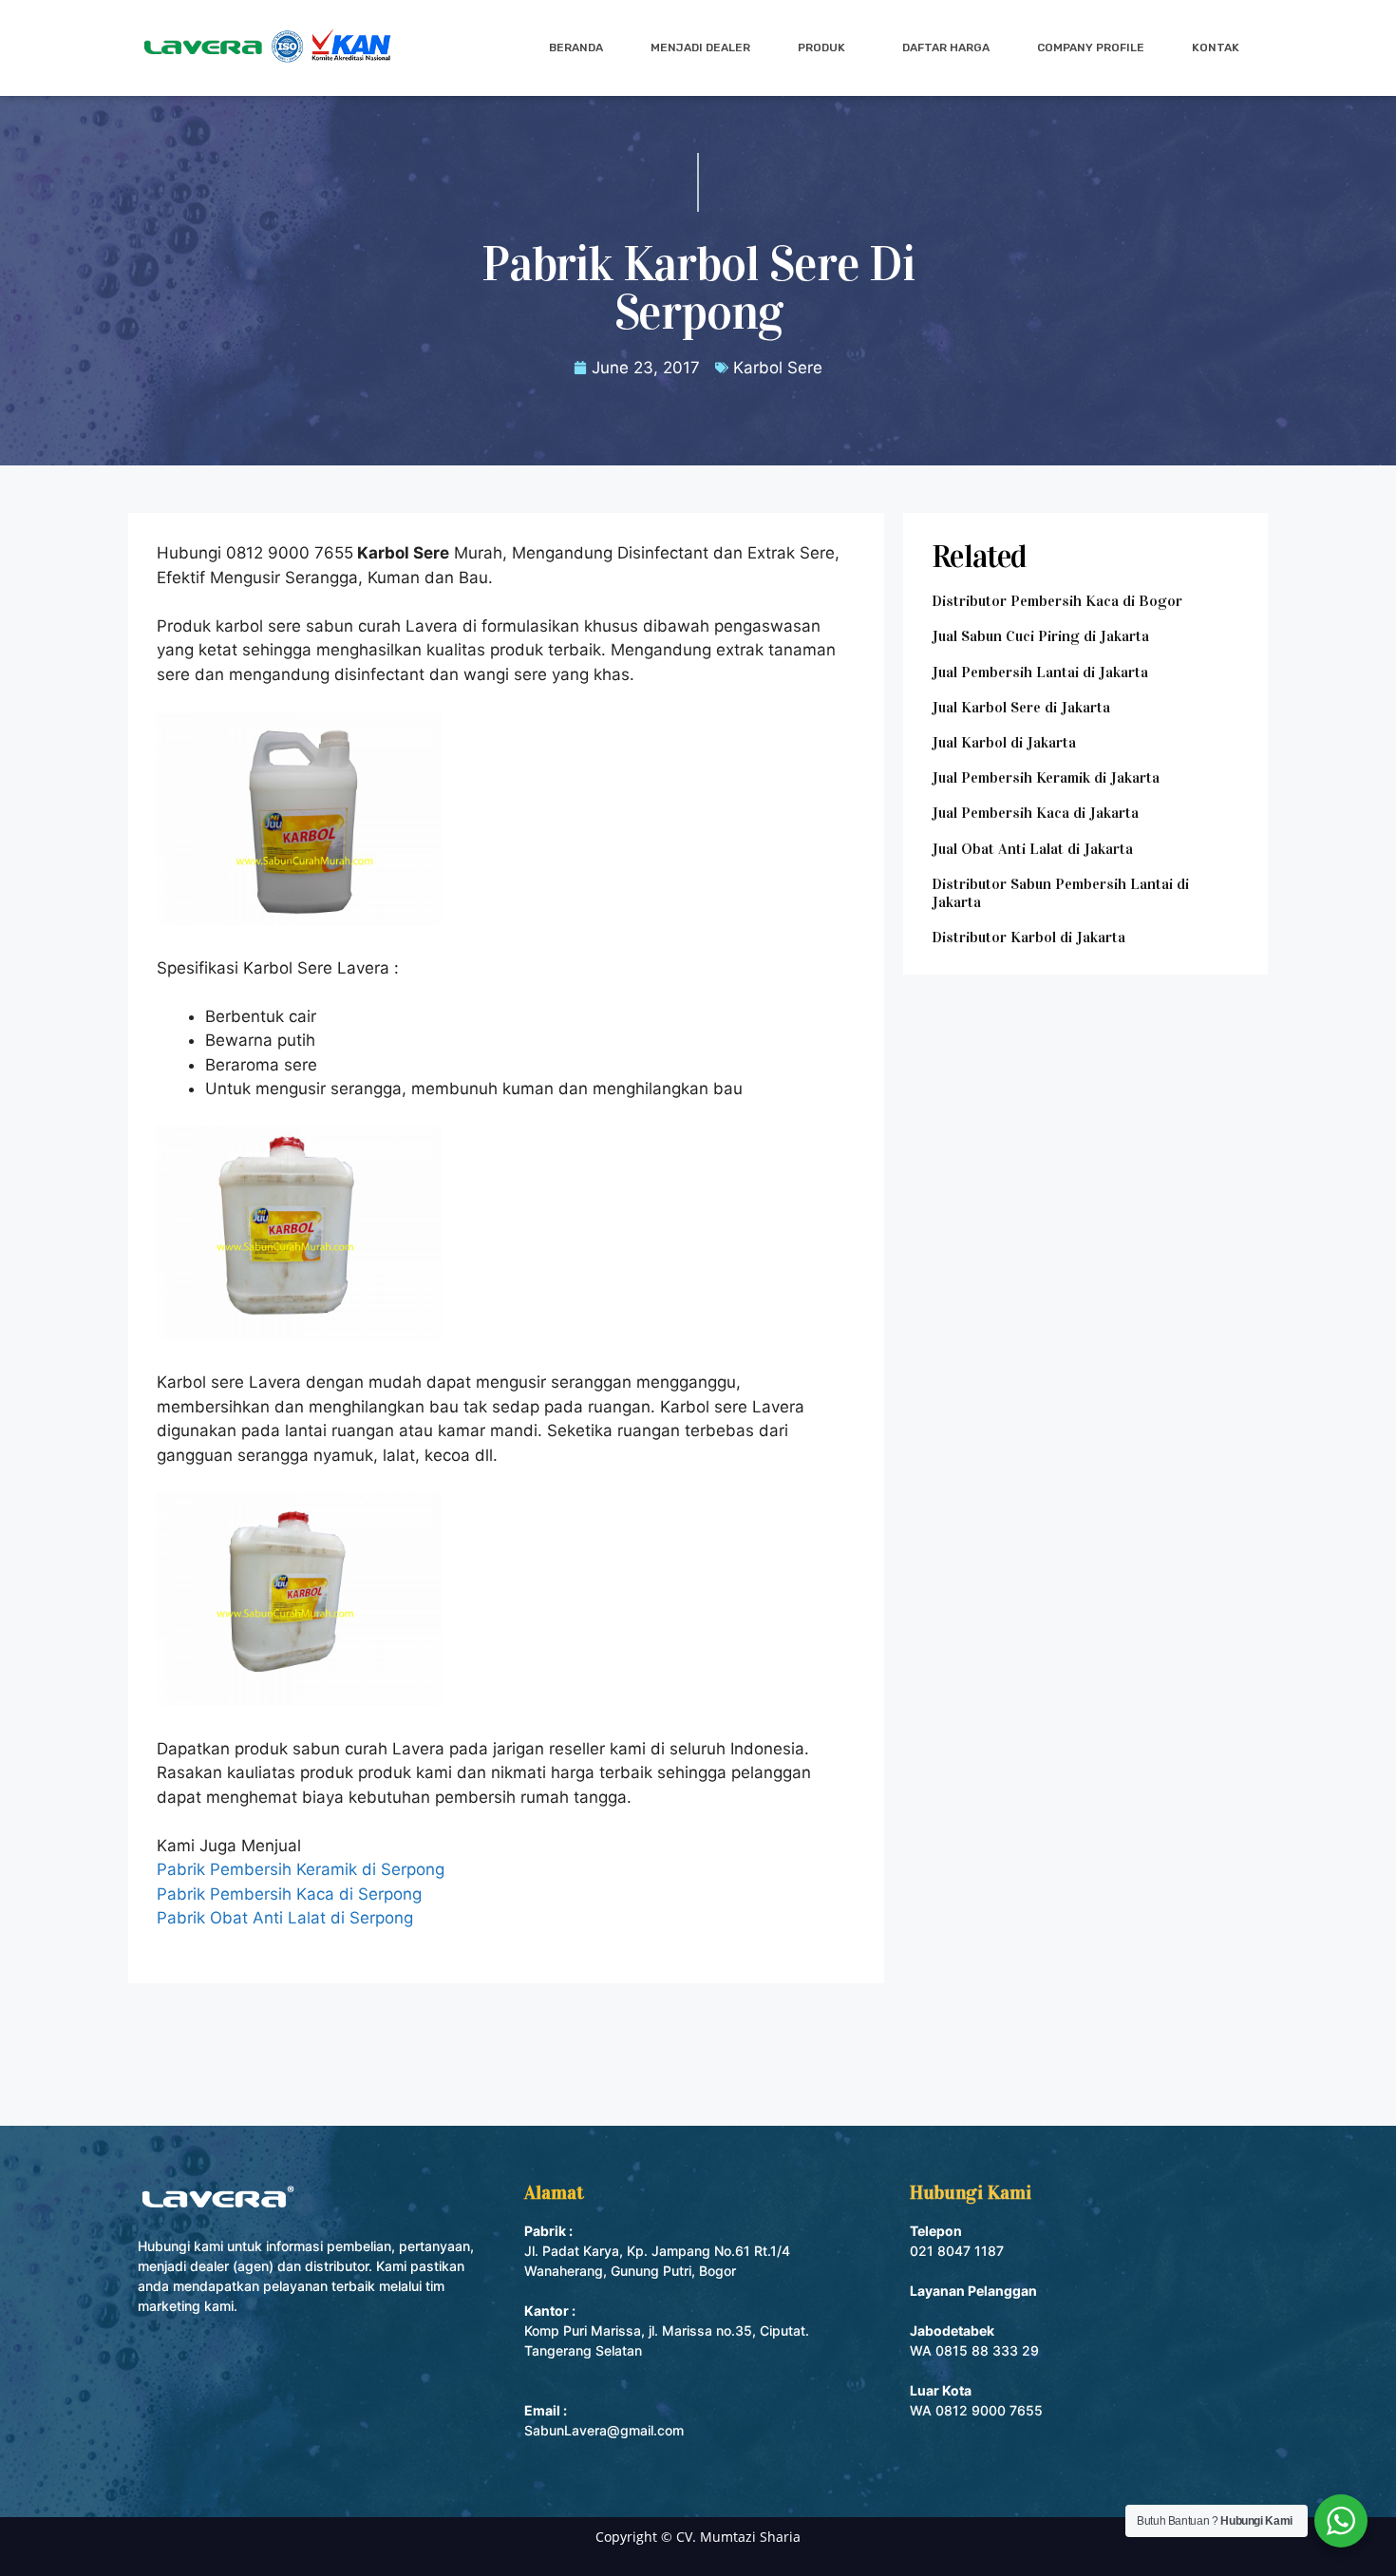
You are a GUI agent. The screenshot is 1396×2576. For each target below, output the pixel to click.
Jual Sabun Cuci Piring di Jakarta (1040, 636)
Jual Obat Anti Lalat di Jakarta (1032, 849)
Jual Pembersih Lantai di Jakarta (1040, 672)
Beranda (576, 47)
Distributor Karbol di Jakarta (1028, 937)
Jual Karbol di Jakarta (1004, 742)
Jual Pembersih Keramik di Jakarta (1046, 777)
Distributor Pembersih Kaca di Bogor (1057, 601)
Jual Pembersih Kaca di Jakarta (1035, 813)
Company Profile (1091, 47)
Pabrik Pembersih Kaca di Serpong (289, 1894)
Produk (821, 47)
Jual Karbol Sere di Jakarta (1021, 707)
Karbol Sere (778, 368)
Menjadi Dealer (700, 47)
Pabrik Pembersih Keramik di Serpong (301, 1869)
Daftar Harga (946, 47)
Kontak (1216, 47)
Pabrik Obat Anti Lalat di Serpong (285, 1918)
